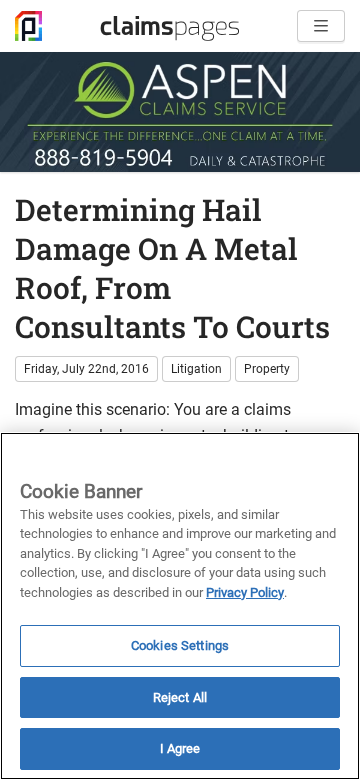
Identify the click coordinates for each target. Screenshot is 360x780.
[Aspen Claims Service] (180, 112)
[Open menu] (321, 26)
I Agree (180, 748)
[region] (180, 606)
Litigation (196, 369)
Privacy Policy (245, 592)
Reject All (180, 697)
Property (267, 369)
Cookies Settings (180, 645)
